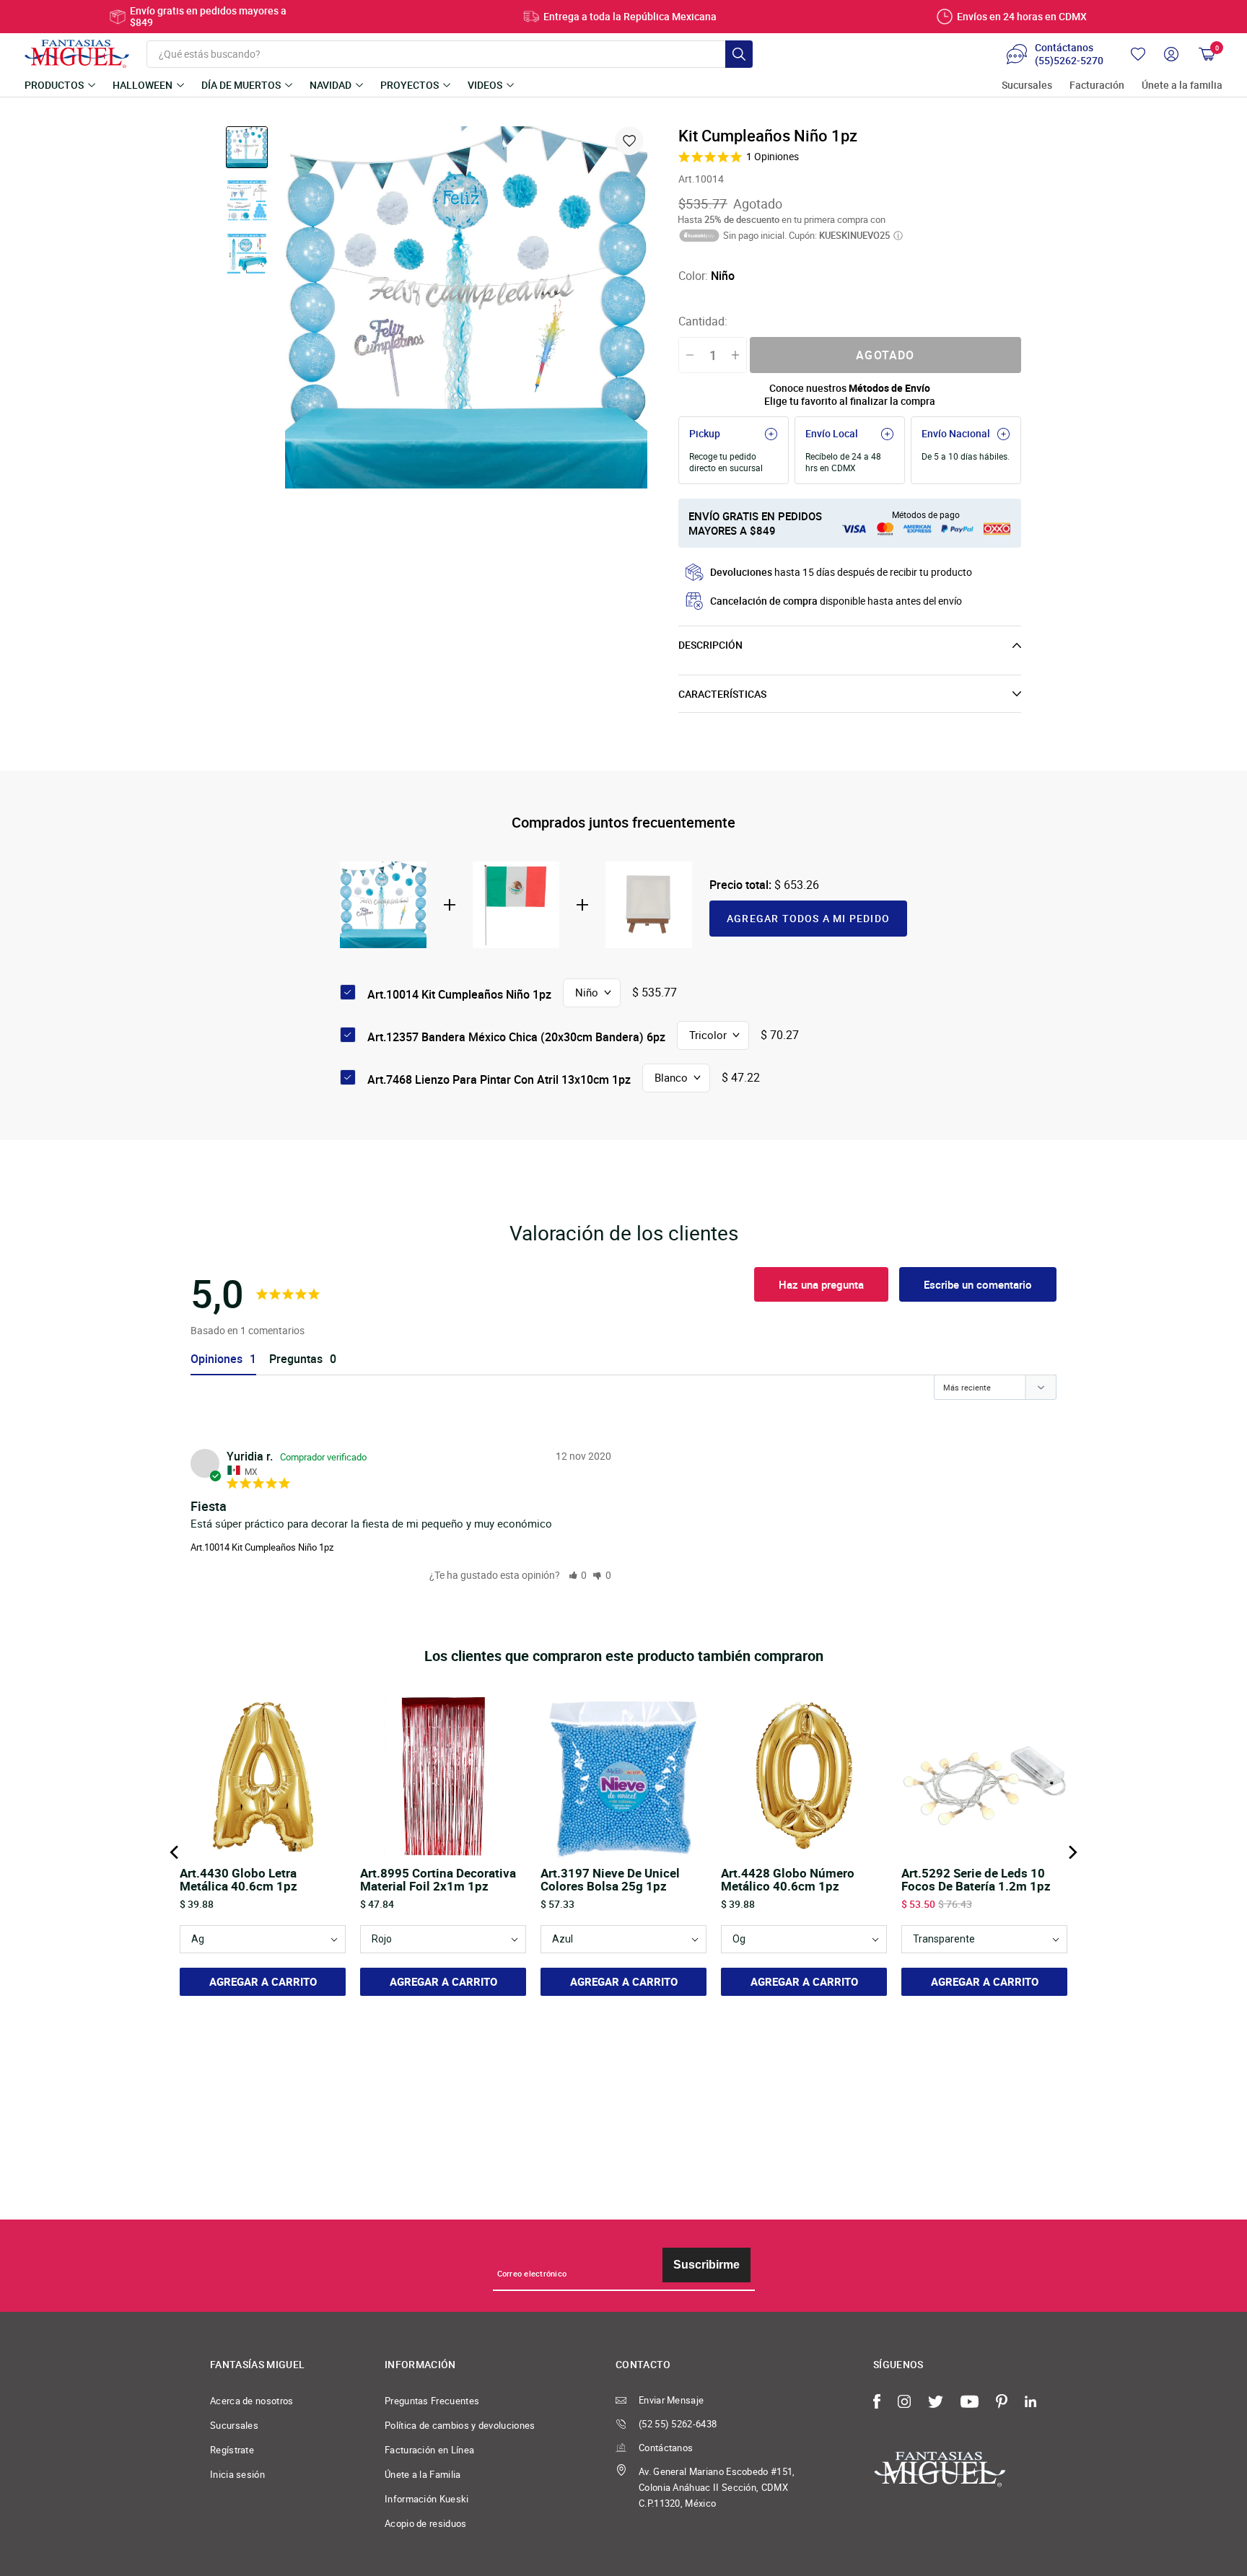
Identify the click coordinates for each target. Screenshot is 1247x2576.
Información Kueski (427, 2499)
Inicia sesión (237, 2474)
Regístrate (232, 2450)
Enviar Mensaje (671, 2400)
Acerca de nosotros (252, 2401)
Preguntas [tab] (296, 1359)
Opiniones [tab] (216, 1359)
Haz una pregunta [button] (821, 1284)
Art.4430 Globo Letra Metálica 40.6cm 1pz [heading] (239, 1880)
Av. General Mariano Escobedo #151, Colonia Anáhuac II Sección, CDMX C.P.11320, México (717, 2487)
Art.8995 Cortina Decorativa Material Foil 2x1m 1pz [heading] (438, 1880)
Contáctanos (666, 2448)
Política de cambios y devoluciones (460, 2425)
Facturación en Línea (429, 2450)
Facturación (1097, 86)
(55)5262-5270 (1069, 61)
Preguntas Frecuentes (432, 2401)
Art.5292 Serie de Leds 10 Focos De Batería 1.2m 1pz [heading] (976, 1880)
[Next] (1072, 1852)
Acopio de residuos (426, 2523)
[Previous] (175, 1852)
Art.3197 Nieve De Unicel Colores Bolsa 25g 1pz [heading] (610, 1880)
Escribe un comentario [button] (978, 1284)
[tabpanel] (466, 307)
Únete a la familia (1182, 86)
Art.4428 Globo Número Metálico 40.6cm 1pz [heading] (788, 1880)
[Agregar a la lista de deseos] (629, 141)
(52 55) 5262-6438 (678, 2424)
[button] (578, 1575)
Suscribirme (706, 2265)
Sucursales (1027, 86)
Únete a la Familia (423, 2474)
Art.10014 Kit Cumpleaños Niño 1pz (262, 1547)
